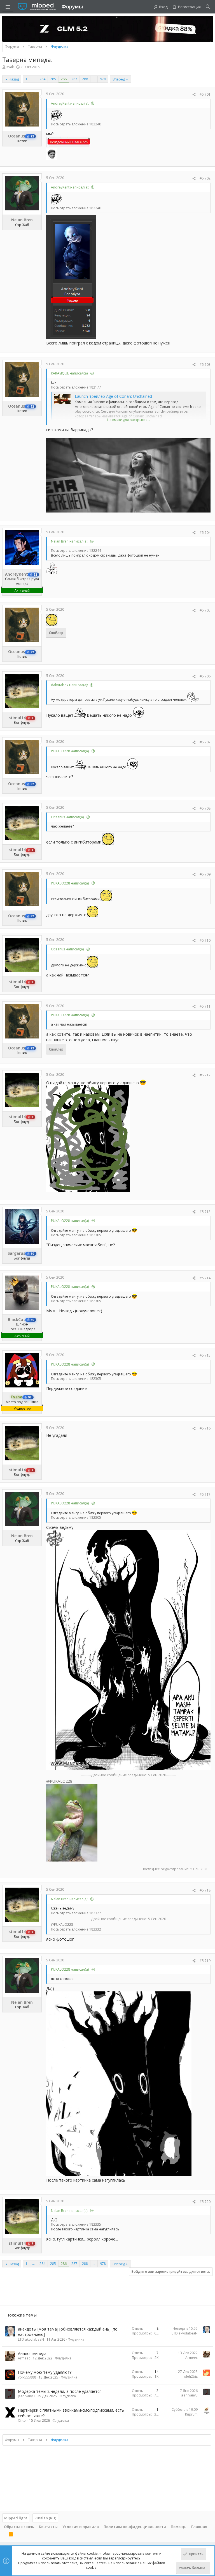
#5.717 (205, 1494)
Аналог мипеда (32, 2353)
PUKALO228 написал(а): (70, 751)
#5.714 (205, 1278)
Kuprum (191, 2414)
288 (85, 79)
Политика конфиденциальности (135, 2527)
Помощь (179, 2527)
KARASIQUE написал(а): (70, 373)
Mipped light (16, 2518)
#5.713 (205, 1212)
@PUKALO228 (59, 1781)
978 (103, 79)
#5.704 (205, 533)
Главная (199, 2527)
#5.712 (205, 1075)
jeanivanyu (26, 2396)
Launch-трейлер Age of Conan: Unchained (113, 396)
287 (74, 79)
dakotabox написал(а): (69, 685)
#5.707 (205, 742)
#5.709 (205, 874)
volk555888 (27, 2377)
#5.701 (205, 94)
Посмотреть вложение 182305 (76, 1235)
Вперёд (119, 79)
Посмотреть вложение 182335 (76, 2224)
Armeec (24, 2358)
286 (64, 79)
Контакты (48, 2527)
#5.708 (205, 808)
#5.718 (205, 1890)
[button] (8, 7)
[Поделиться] (194, 95)
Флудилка (76, 2339)
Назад (14, 79)
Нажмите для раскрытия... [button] (128, 420)
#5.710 (205, 940)
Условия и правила (81, 2527)
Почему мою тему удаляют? (45, 2372)
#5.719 (205, 1961)
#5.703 (205, 365)
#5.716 (205, 1428)
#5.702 (205, 178)
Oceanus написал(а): (68, 817)
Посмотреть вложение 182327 (76, 1913)
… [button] (33, 79)
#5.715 (205, 1355)
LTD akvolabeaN (31, 2339)
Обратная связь (19, 2527)
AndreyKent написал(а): (70, 103)
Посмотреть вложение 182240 (76, 124)
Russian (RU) (45, 2518)
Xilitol (22, 2420)
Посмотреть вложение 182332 (76, 1929)
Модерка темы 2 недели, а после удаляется (60, 2391)
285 (53, 79)
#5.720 (205, 2202)
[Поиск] (208, 7)
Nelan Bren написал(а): (70, 541)
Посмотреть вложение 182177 (76, 387)
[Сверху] (4, 2535)
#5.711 (205, 1006)
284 (42, 79)
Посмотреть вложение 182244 (76, 551)
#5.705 (205, 610)
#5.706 (205, 676)
